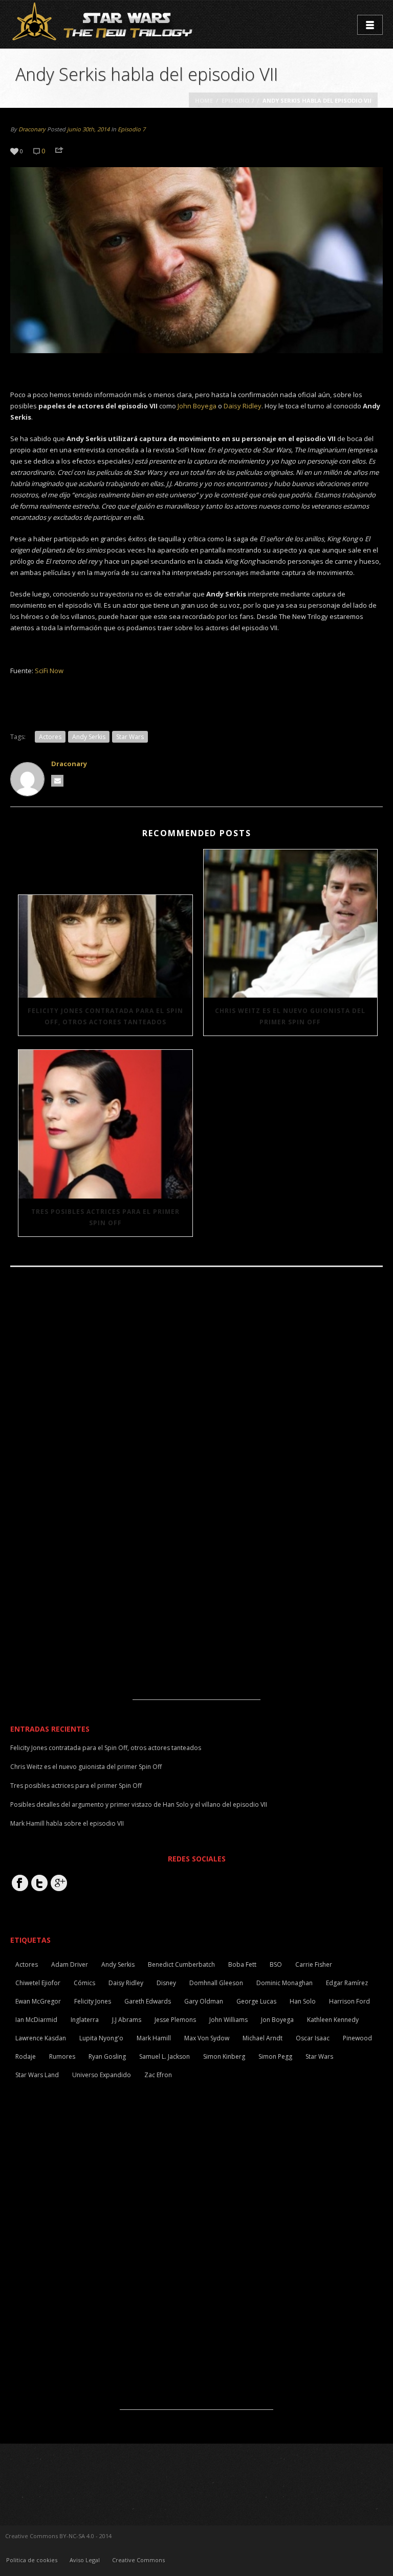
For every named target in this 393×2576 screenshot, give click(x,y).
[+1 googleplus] (59, 1883)
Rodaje (26, 2056)
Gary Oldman (204, 2001)
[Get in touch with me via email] (57, 781)
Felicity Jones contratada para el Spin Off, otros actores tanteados (105, 1016)
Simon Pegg (275, 2056)
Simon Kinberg (224, 2056)
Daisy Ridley (243, 406)
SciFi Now (49, 671)
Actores (50, 737)
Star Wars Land (37, 2075)
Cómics (84, 1983)
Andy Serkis (89, 737)
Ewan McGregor (38, 2001)
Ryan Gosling (107, 2056)
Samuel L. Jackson (165, 2056)
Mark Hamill (154, 2038)
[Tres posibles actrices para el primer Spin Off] (105, 1124)
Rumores (62, 2056)
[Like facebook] (20, 1883)
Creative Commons (138, 2560)
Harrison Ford (350, 2001)
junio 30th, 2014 (88, 129)
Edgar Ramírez (347, 1983)
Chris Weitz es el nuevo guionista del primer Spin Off (290, 1016)
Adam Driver (70, 1964)
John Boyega (197, 406)
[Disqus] (196, 1415)
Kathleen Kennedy (333, 2020)
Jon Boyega (277, 2020)
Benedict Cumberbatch (181, 1964)
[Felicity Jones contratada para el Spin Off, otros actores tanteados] (105, 946)
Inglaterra (85, 2020)
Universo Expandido (102, 2075)
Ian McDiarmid (36, 2020)
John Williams (228, 2020)
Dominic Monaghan (285, 1983)
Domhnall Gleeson (216, 1983)
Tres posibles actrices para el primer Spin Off (105, 1217)
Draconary (32, 129)
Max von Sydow (207, 2038)
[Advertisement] (196, 1636)
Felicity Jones (93, 2001)
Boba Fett (242, 1964)
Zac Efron (158, 2075)
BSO (276, 1964)
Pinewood (357, 2038)
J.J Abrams (127, 2020)
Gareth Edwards (148, 2001)
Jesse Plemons (175, 2020)
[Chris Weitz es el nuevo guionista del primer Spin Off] (291, 924)
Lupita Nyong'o (101, 2038)
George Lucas (256, 2001)
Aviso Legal (85, 2560)
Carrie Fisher (314, 1964)
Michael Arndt (263, 2038)
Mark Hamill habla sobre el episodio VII (67, 1823)
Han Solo (303, 2001)
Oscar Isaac (313, 2038)
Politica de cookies (32, 2560)
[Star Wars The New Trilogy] (104, 24)
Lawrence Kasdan (41, 2038)
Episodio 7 (238, 100)
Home (204, 100)
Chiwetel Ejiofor (38, 1983)
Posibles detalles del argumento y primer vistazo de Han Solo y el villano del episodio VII (139, 1804)
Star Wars (130, 737)
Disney (166, 1983)
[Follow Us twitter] (39, 1883)
